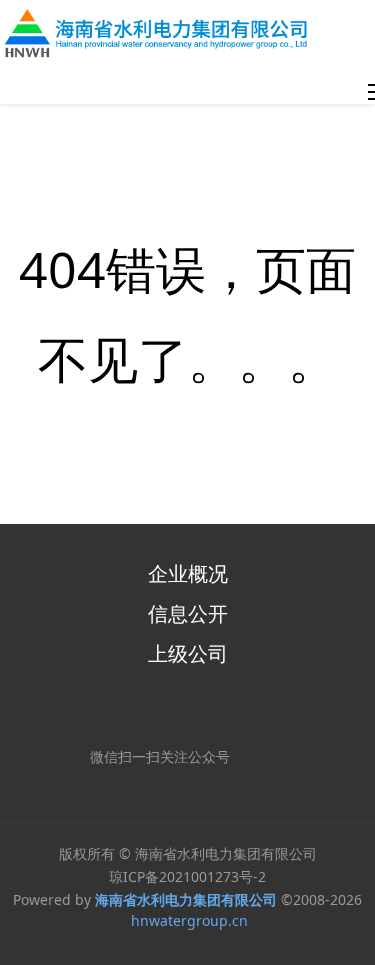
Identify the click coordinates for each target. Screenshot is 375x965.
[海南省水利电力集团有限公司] (161, 33)
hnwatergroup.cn (189, 920)
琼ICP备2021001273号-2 (187, 876)
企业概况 (188, 573)
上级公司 (188, 653)
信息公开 (188, 613)
